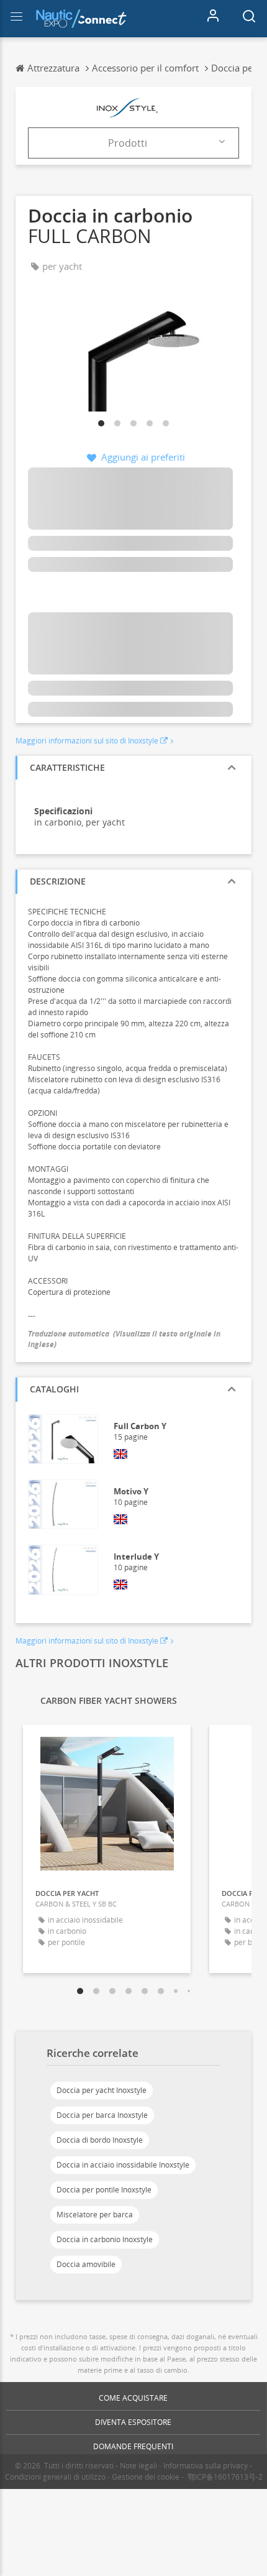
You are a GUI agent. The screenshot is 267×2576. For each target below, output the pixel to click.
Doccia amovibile (86, 2264)
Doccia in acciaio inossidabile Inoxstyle (123, 2165)
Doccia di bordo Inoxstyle (100, 2140)
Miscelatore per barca (95, 2215)
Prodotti (128, 143)
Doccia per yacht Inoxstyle (102, 2090)
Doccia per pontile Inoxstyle (104, 2190)
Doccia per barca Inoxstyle (102, 2115)
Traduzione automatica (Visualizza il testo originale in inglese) (124, 1339)
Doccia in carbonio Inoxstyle (105, 2239)
